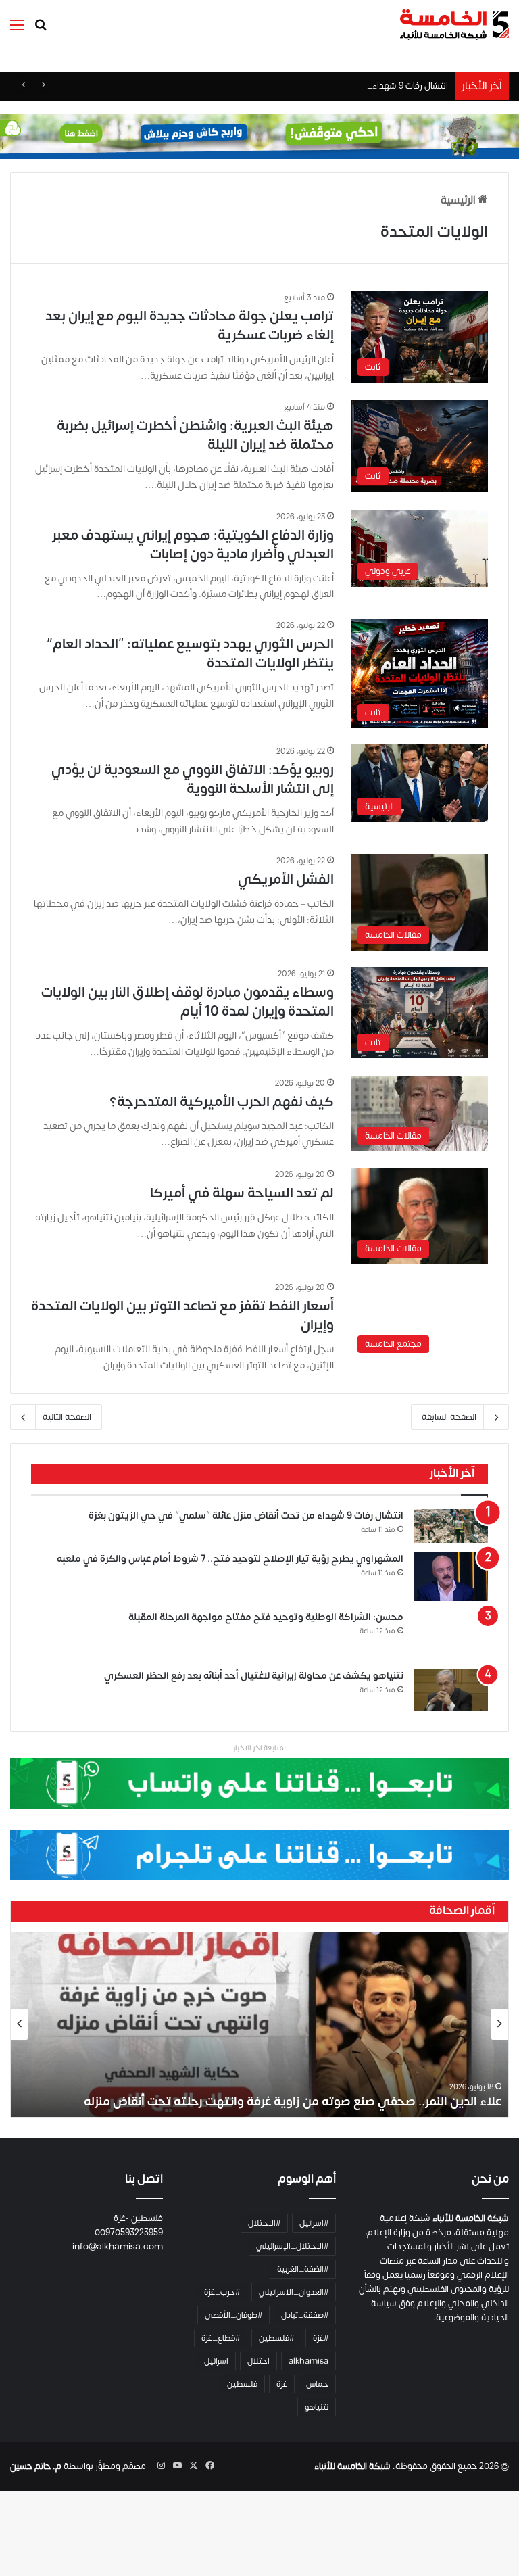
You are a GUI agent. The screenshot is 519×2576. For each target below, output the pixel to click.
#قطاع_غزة (221, 2338)
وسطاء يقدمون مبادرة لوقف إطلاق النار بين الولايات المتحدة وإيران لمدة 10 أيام (188, 1002)
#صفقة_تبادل (305, 2315)
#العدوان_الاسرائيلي (294, 2292)
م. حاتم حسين (36, 2466)
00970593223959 (129, 2233)
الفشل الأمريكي (286, 879)
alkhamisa (308, 2361)
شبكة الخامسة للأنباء (352, 2466)
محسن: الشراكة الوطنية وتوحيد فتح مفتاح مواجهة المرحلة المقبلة (266, 1617)
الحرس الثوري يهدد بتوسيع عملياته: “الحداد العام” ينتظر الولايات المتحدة (190, 653)
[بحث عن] (41, 30)
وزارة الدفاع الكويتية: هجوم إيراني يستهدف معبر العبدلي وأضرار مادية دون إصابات (193, 545)
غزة (282, 2384)
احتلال (258, 2361)
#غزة (321, 2338)
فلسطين (242, 2384)
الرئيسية (459, 200)
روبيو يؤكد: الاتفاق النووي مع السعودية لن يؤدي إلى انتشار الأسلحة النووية (193, 779)
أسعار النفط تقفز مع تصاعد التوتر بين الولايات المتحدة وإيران (182, 1315)
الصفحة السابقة (449, 1417)
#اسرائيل (314, 2223)
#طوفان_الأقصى (233, 2315)
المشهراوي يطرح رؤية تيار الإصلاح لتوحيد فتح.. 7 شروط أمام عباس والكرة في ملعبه (230, 1559)
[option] (259, 2024)
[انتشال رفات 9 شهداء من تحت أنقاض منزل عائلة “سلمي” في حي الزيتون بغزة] (451, 1526)
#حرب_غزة (222, 2292)
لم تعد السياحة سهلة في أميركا (242, 1193)
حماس (317, 2384)
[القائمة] (17, 30)
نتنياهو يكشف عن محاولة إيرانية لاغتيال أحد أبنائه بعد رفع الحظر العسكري (254, 1676)
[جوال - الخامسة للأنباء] (259, 137)
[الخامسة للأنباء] (454, 25)
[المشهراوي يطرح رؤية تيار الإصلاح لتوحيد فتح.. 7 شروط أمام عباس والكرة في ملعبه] (451, 1577)
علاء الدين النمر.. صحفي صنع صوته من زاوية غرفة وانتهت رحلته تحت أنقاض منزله (293, 2102)
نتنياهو (317, 2407)
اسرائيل (216, 2361)
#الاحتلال (264, 2223)
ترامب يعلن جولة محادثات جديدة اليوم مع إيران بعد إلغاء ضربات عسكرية (190, 326)
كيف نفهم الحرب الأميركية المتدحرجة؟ (222, 1102)
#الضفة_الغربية (303, 2269)
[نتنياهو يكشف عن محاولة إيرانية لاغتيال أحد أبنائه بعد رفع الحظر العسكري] (451, 1690)
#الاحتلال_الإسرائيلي (292, 2246)
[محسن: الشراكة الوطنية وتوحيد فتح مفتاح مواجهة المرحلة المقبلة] (451, 1636)
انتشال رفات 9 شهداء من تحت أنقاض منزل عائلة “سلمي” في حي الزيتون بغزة (309, 86)
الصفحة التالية (67, 1417)
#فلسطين (276, 2338)
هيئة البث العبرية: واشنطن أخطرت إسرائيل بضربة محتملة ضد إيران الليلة (195, 435)
